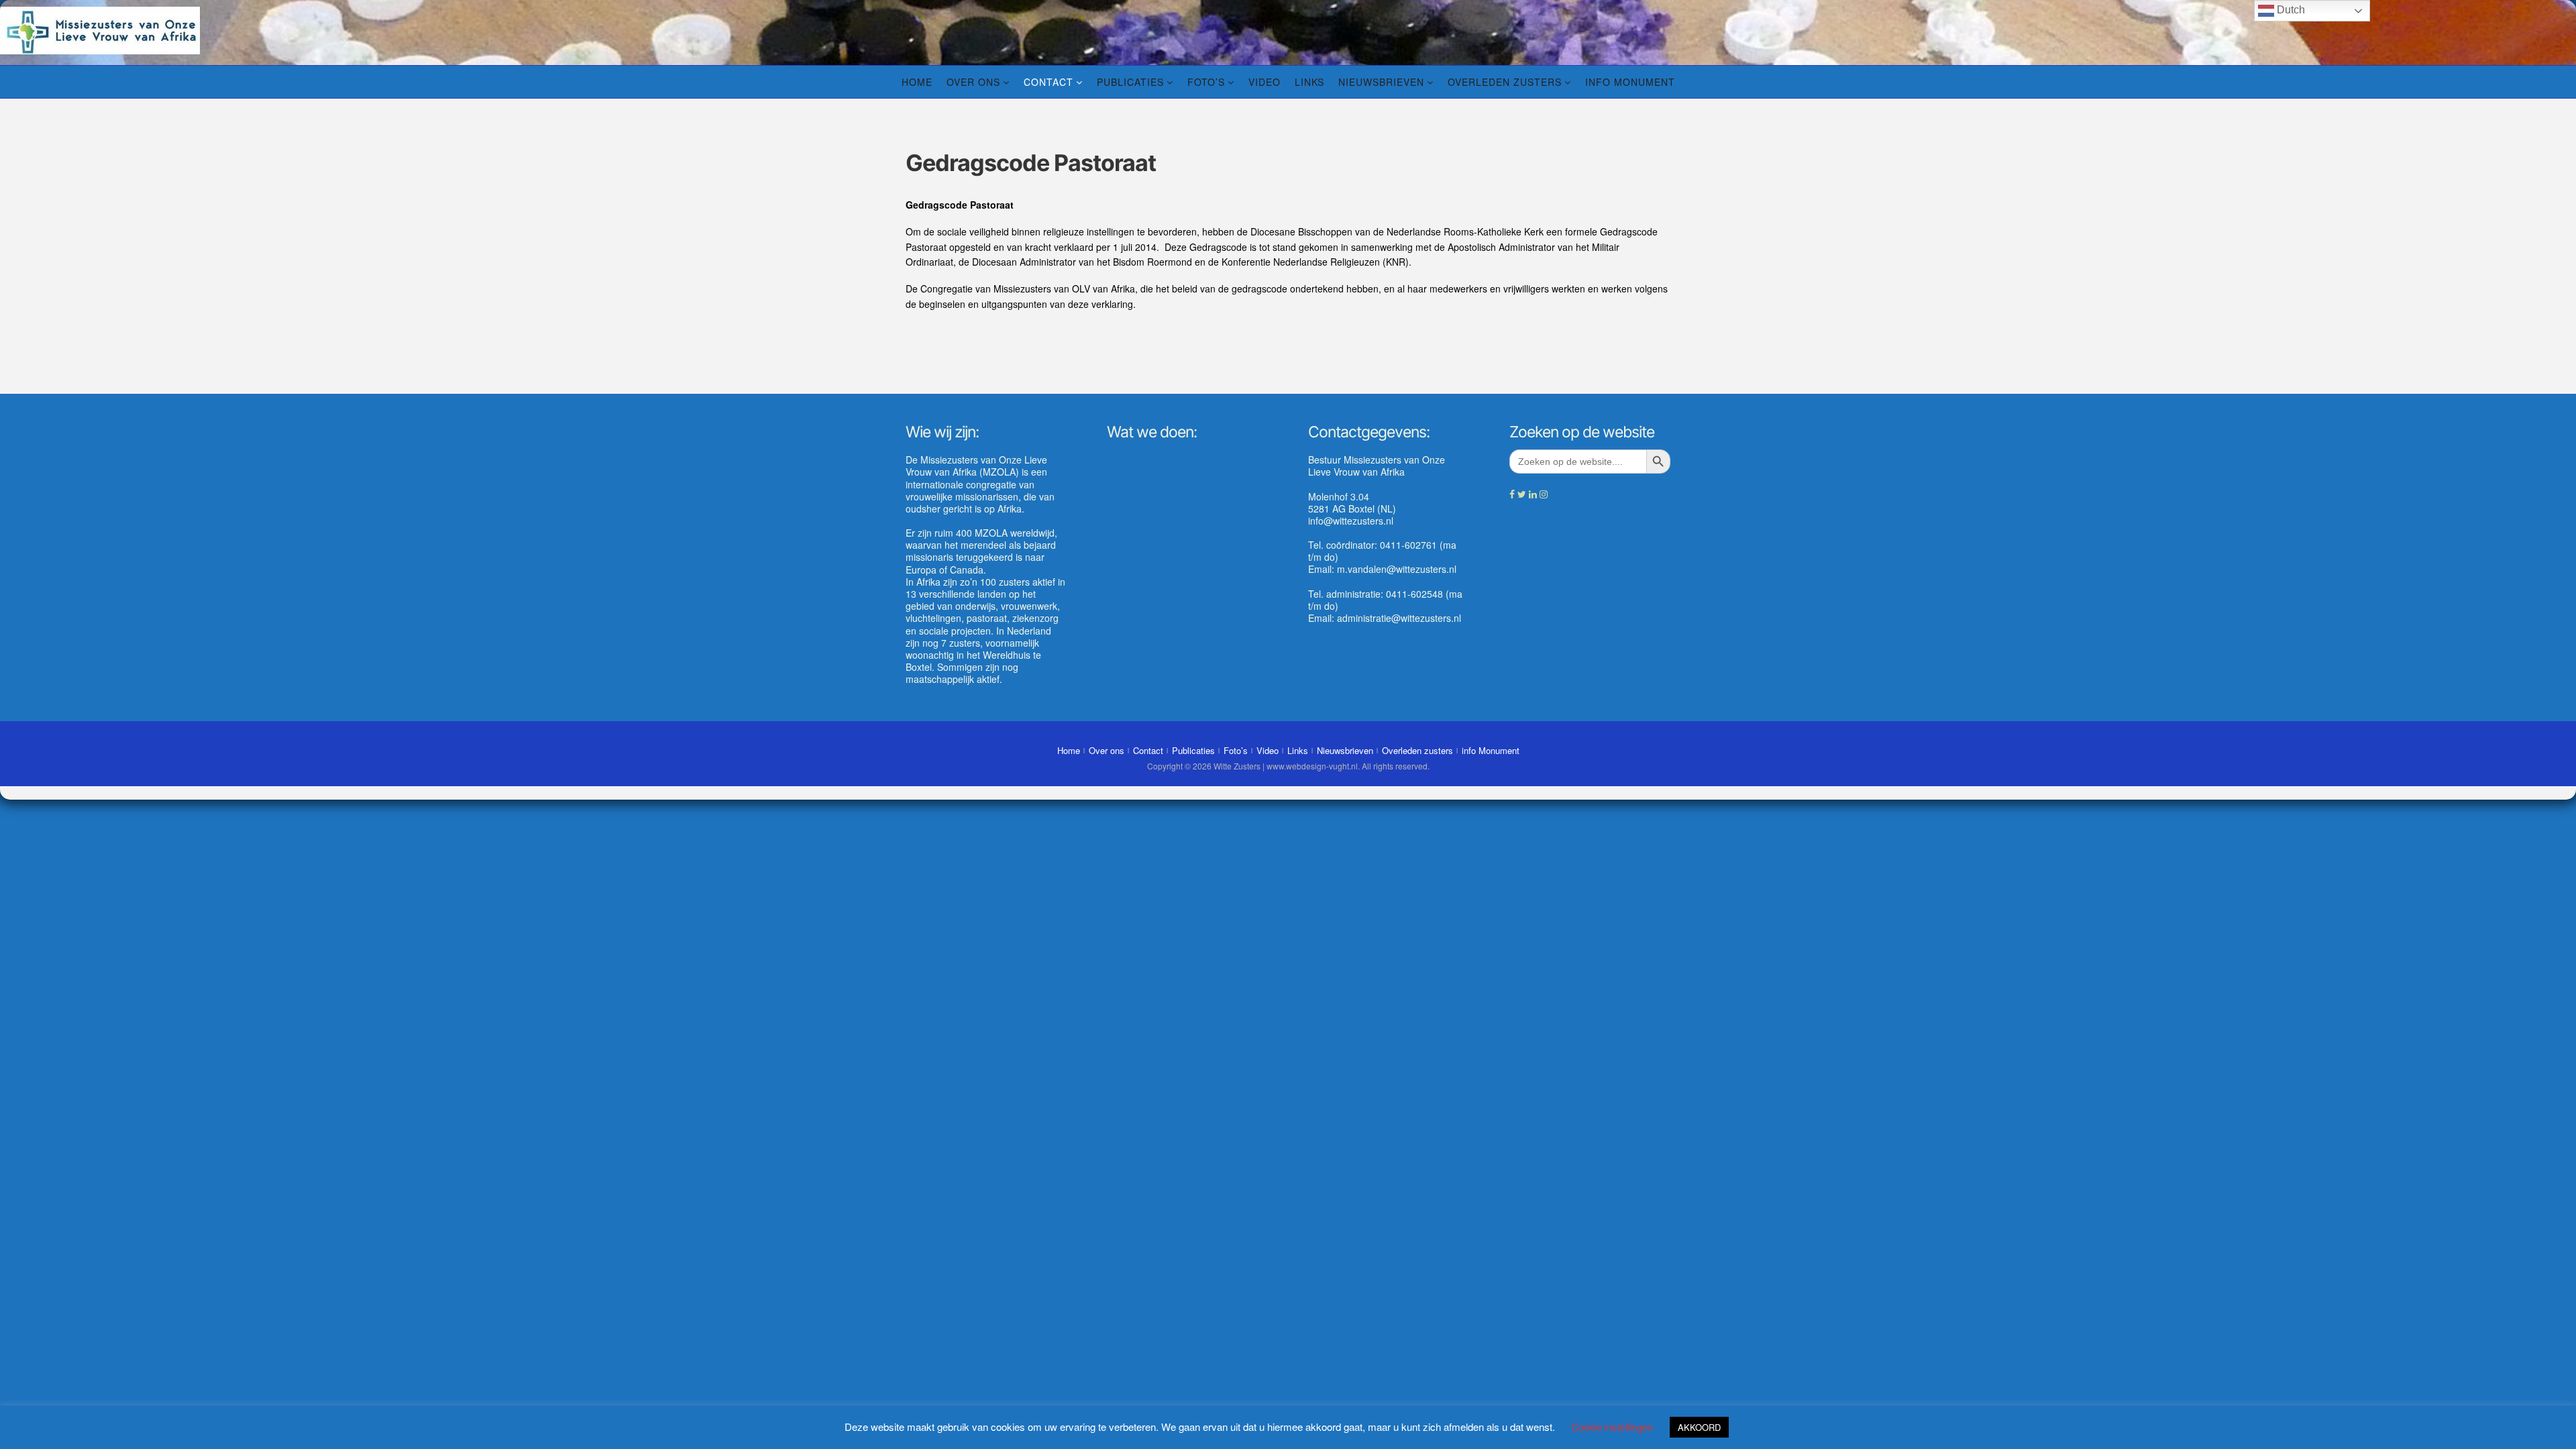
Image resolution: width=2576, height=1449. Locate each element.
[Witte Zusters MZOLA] (100, 29)
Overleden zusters (1505, 82)
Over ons (973, 82)
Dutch (2290, 10)
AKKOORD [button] (1699, 1427)
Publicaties (1130, 82)
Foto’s (1206, 82)
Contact (1049, 82)
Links (1309, 82)
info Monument (1630, 82)
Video (1265, 82)
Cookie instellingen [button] (1612, 1427)
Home (917, 82)
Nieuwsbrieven (1381, 82)
